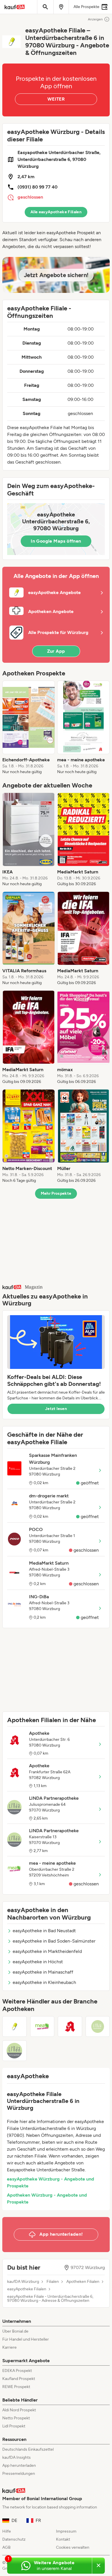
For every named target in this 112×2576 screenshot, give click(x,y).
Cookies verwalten (73, 2547)
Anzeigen (95, 19)
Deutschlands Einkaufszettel (28, 2449)
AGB (6, 2547)
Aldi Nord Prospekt (19, 2410)
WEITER (56, 99)
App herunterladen (19, 2465)
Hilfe (7, 2531)
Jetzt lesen (56, 1409)
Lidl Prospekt (14, 2426)
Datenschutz (14, 2539)
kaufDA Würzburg (23, 2282)
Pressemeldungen (19, 2474)
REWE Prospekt (16, 2387)
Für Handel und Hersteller (26, 2339)
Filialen (53, 2282)
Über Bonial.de (15, 2331)
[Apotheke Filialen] (70, 2026)
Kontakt (63, 2539)
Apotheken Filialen (83, 2282)
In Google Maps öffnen (56, 541)
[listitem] (29, 728)
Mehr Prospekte (56, 1193)
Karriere (9, 2347)
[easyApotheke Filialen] (15, 2026)
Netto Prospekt (16, 2418)
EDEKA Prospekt (17, 2371)
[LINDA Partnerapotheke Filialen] (15, 2051)
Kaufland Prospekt (19, 2379)
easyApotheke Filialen (27, 2289)
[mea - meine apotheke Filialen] (42, 2026)
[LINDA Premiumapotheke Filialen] (98, 2026)
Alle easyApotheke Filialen (56, 212)
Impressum (66, 2531)
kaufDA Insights (17, 2457)
